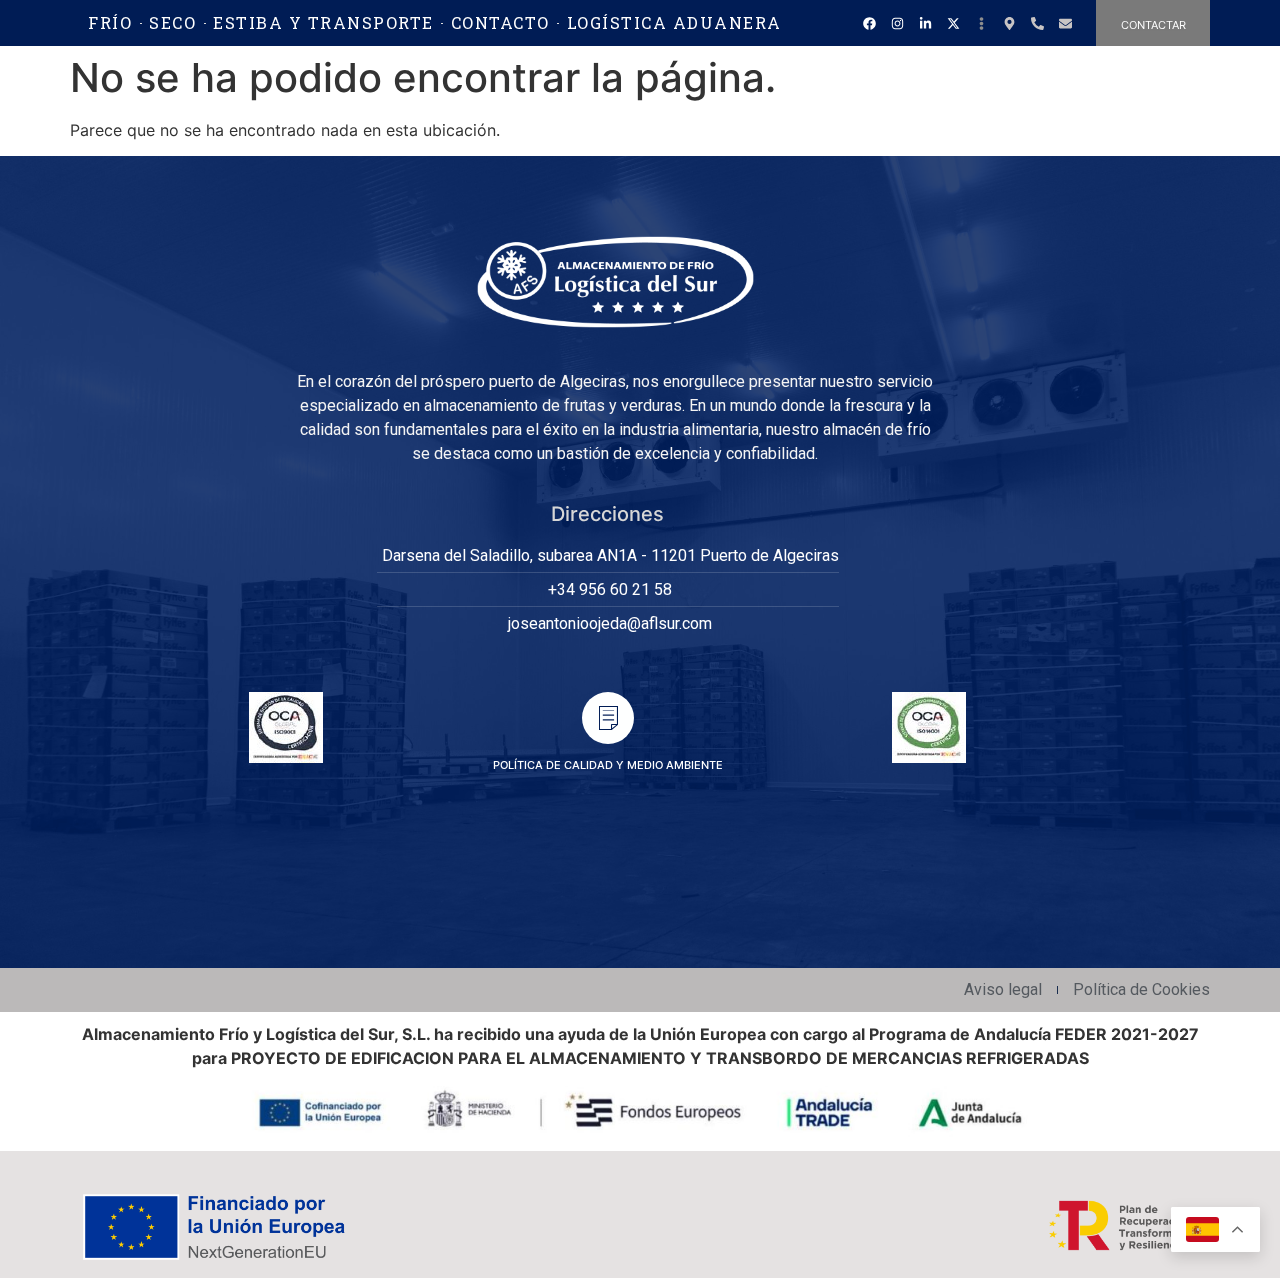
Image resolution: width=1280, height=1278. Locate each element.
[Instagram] (897, 23)
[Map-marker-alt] (1009, 23)
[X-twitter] (953, 23)
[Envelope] (1065, 23)
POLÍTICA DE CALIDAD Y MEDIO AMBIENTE (608, 765)
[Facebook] (869, 23)
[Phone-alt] (1037, 23)
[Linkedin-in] (925, 23)
